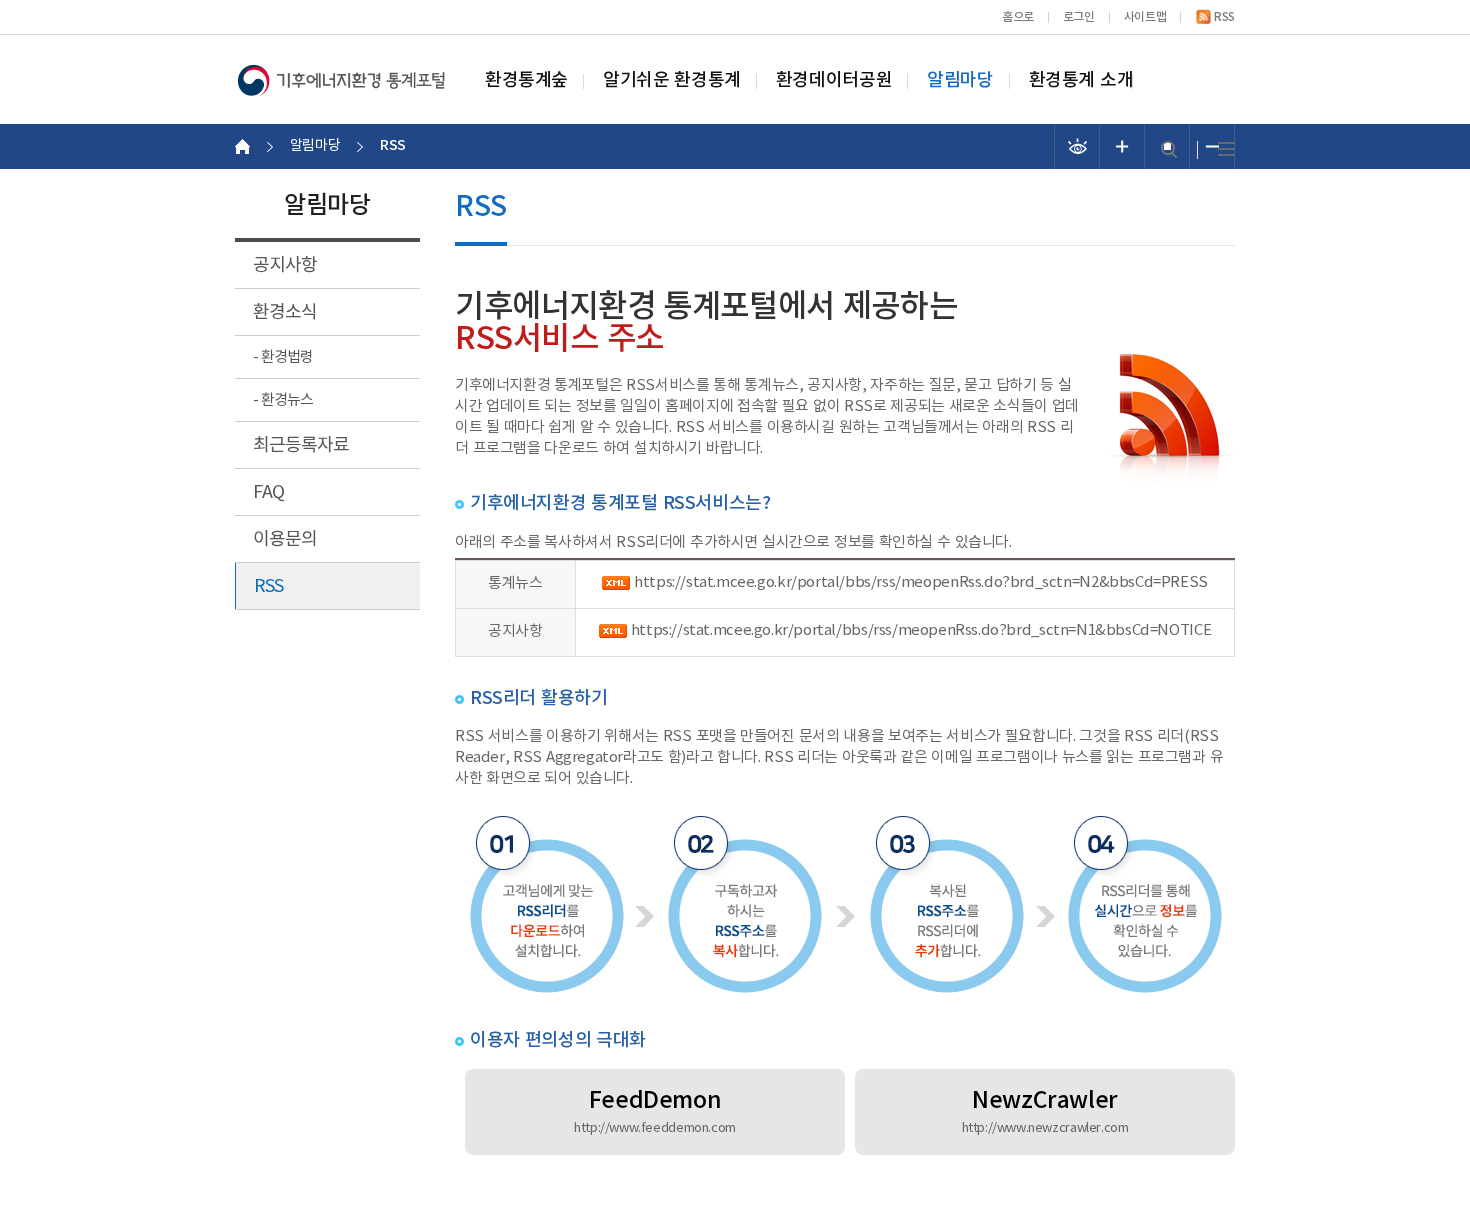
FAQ (268, 492)
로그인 (1079, 17)
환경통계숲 (526, 81)
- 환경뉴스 (283, 400)
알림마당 (960, 81)
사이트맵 (1145, 17)
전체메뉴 (1226, 149)
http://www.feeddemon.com (655, 1128)
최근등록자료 (301, 445)
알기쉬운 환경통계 (672, 81)
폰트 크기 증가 (1122, 146)
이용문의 (285, 539)
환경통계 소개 (1081, 81)
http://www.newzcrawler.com (1045, 1128)
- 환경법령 (283, 357)
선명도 (1077, 146)
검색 (1169, 149)
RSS (1224, 17)
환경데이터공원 (834, 81)
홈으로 (1018, 17)
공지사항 (285, 265)
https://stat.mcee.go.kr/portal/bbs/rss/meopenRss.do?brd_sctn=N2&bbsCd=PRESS (921, 582)
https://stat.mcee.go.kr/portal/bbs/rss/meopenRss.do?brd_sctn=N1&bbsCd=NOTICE (921, 630)
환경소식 (285, 312)
